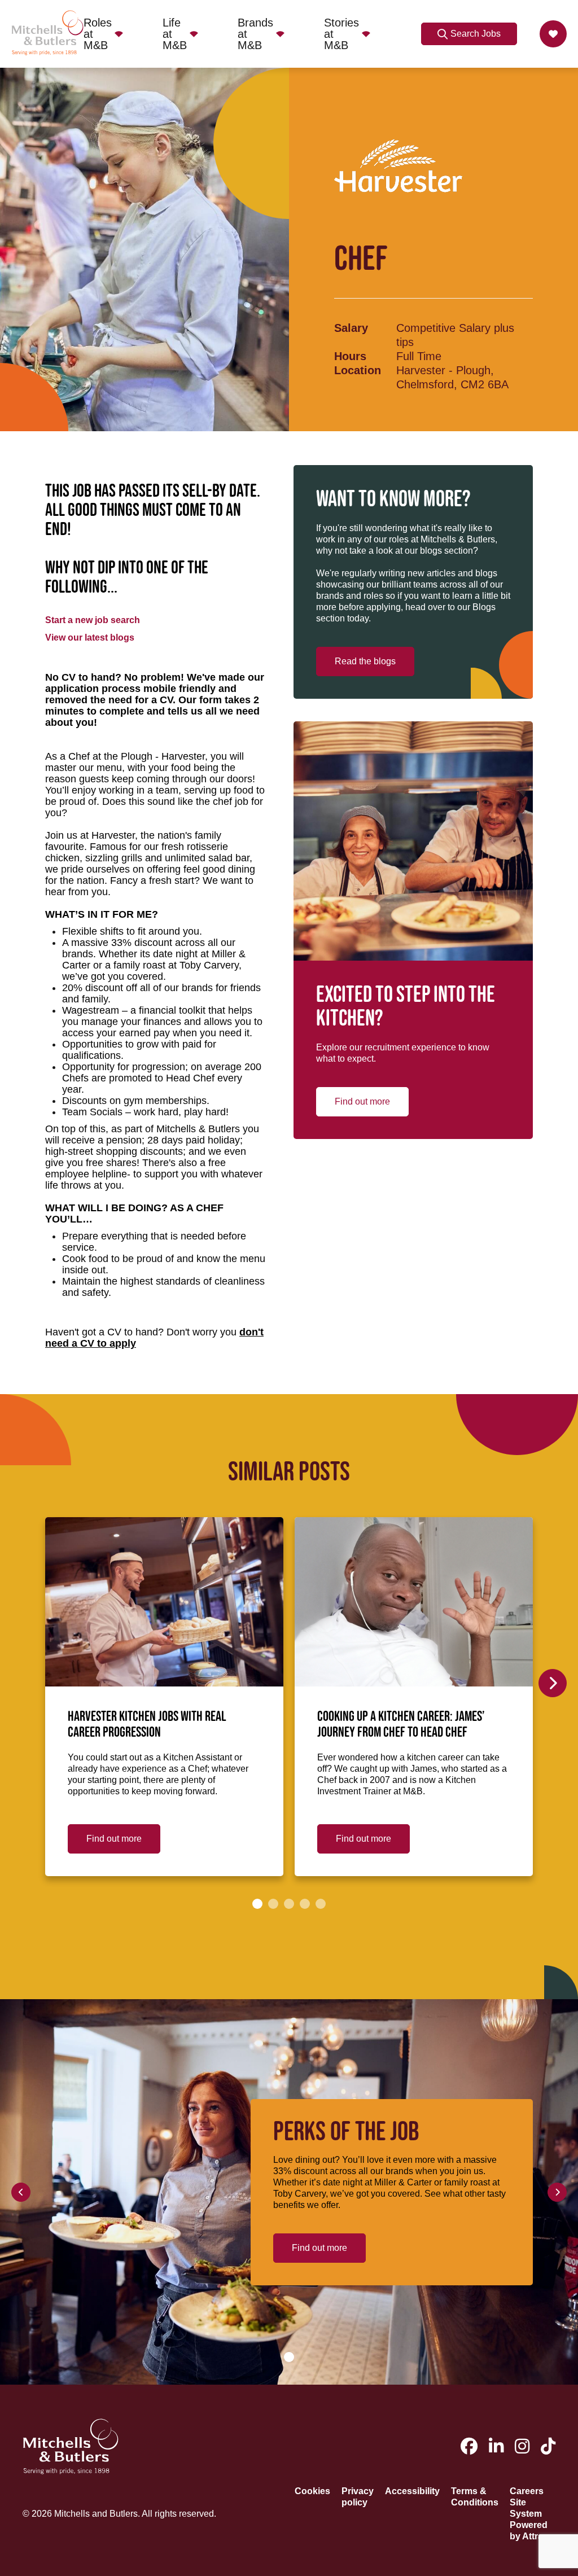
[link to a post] (164, 1602)
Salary (351, 328)
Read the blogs (365, 661)
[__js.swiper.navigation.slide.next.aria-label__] (553, 1683)
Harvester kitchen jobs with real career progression (147, 1725)
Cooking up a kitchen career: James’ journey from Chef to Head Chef (401, 1725)
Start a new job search (93, 620)
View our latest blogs (90, 638)
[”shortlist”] (553, 34)
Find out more (362, 1101)
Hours (350, 356)
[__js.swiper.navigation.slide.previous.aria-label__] (21, 2192)
